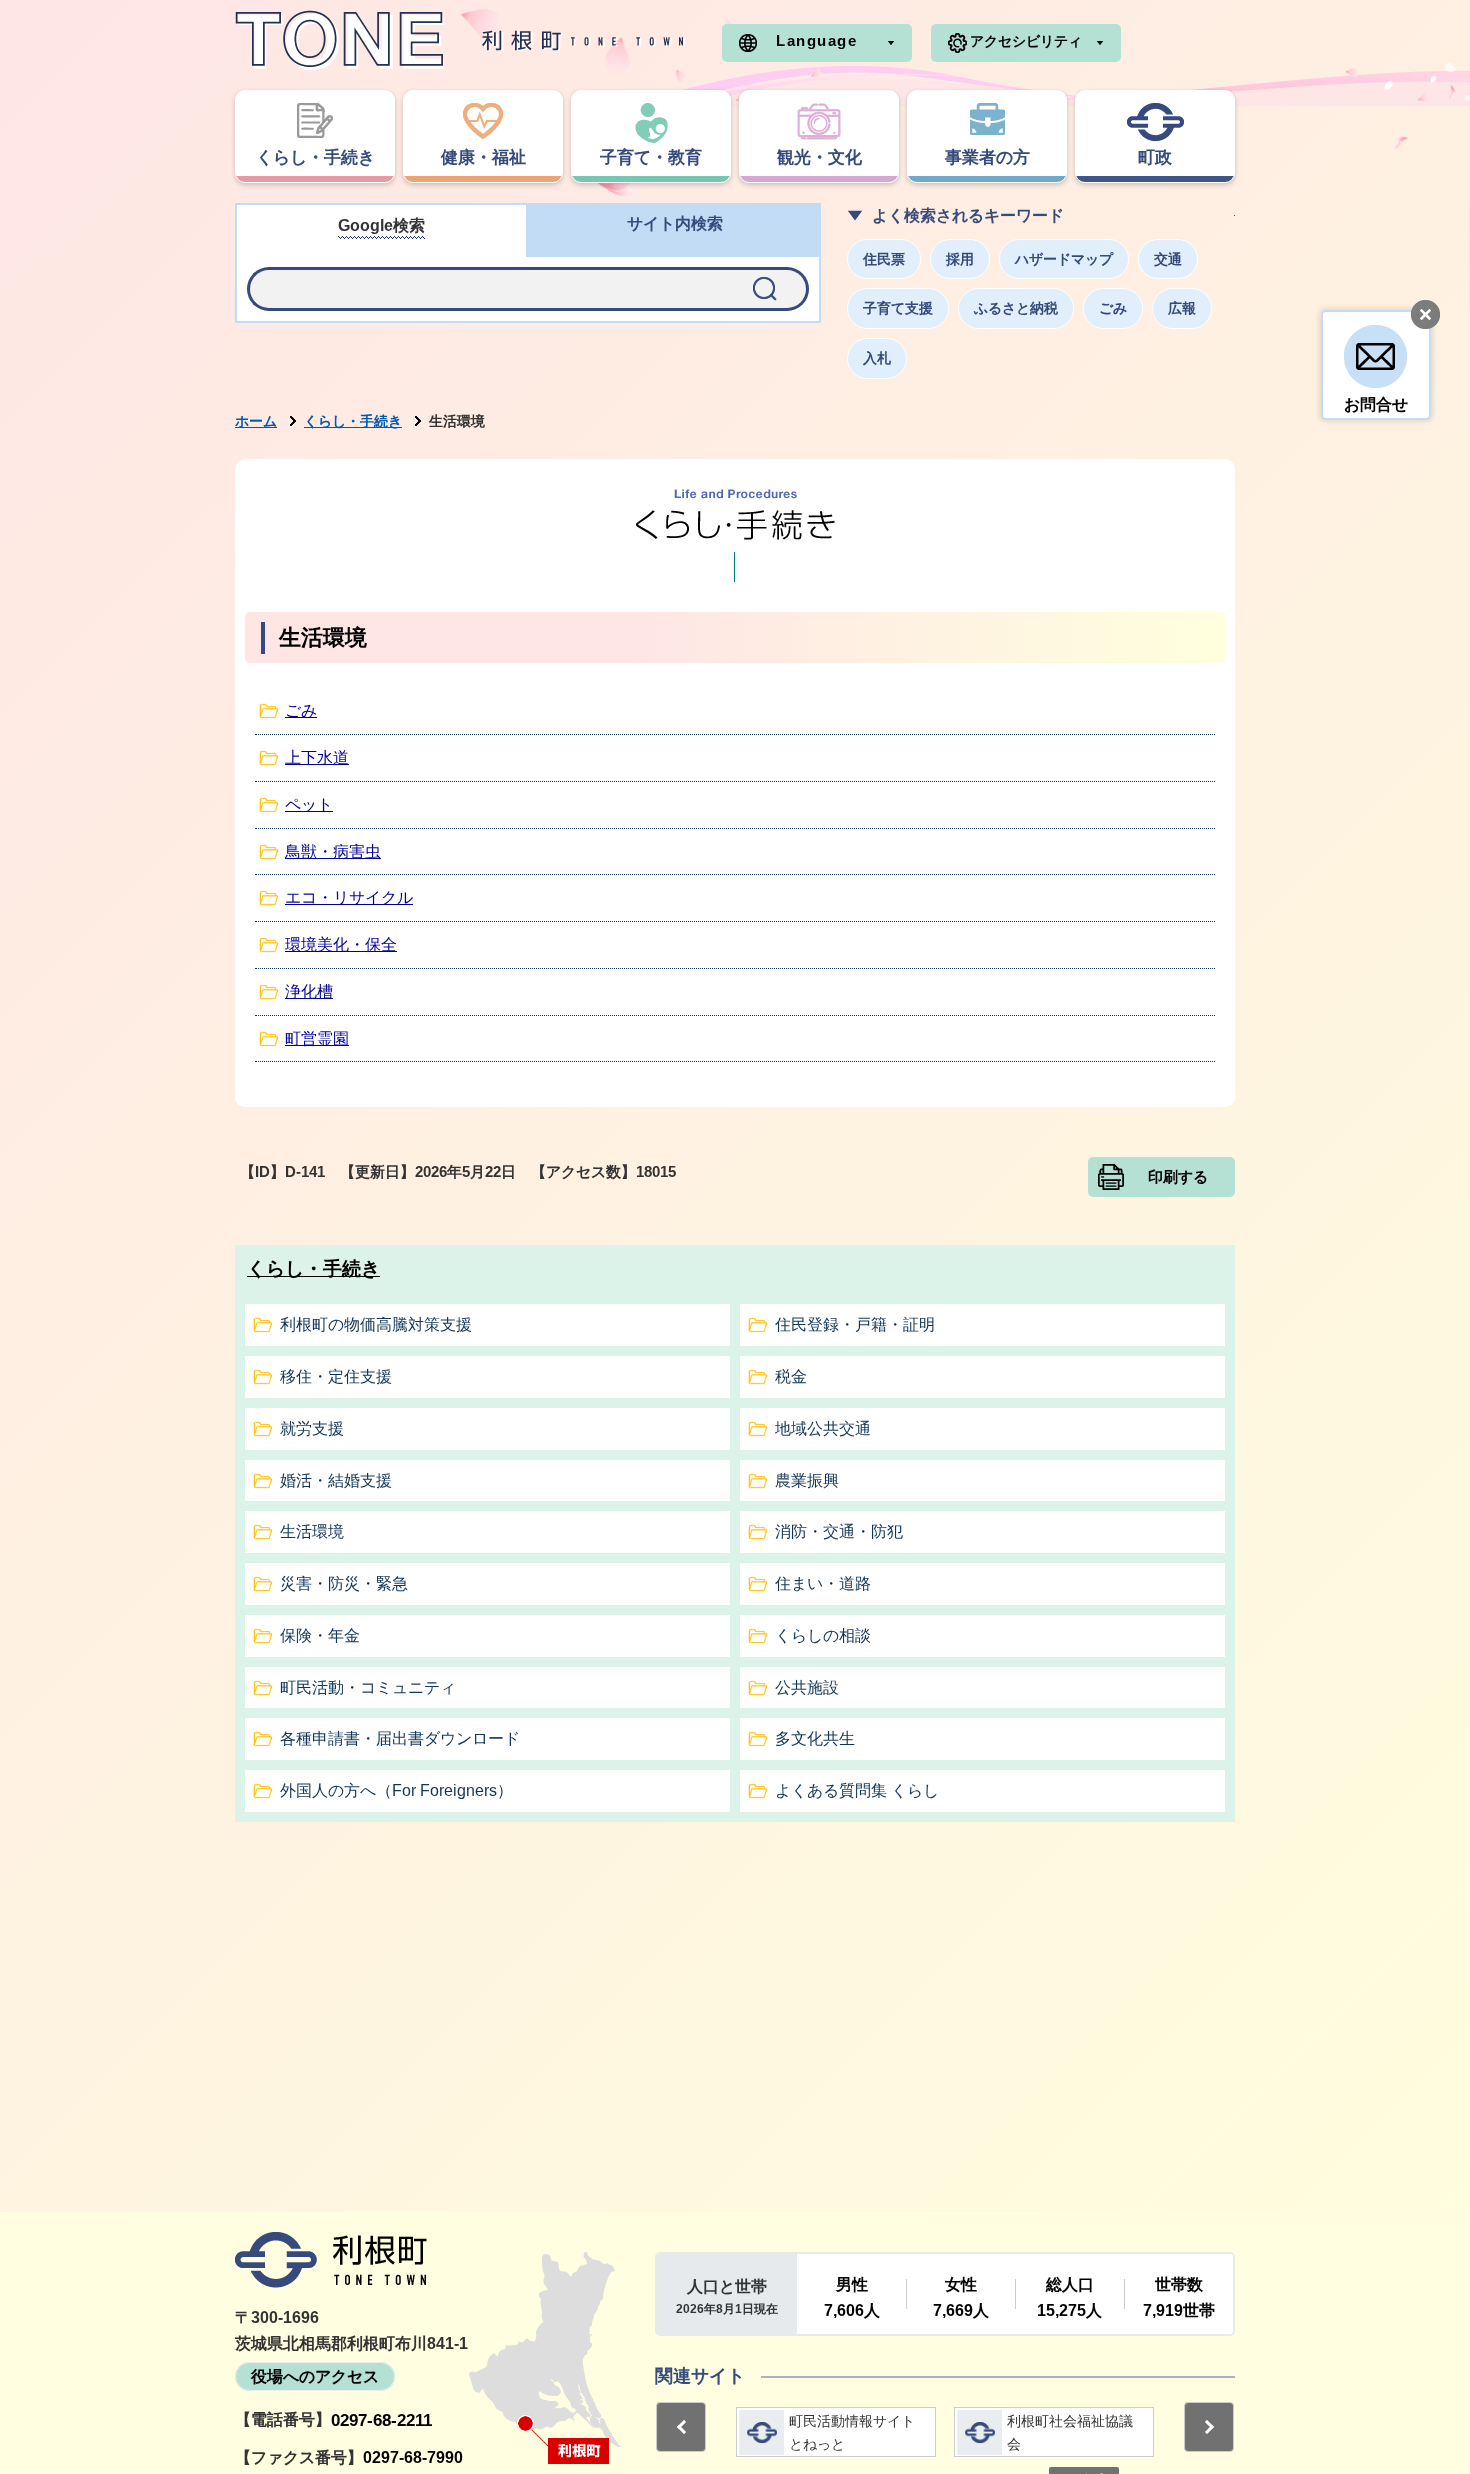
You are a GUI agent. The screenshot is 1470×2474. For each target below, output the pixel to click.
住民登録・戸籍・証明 (855, 1324)
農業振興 (807, 1480)
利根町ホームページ (460, 40)
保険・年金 (320, 1635)
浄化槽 (309, 991)
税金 (791, 1376)
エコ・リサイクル (349, 897)
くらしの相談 (823, 1635)
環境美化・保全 (341, 944)
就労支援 (312, 1428)
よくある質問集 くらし (857, 1790)
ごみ (1113, 308)
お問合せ (1376, 404)
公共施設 (807, 1687)
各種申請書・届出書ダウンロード (400, 1738)
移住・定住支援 (336, 1376)
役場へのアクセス (315, 2376)
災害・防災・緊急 (344, 1583)
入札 (877, 358)
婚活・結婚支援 (336, 1480)
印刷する (1178, 1177)
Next (1209, 2427)
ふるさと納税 (1016, 308)
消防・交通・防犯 (839, 1531)
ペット (309, 804)
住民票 (884, 259)
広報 (1182, 308)
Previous (681, 2427)
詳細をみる (836, 2432)
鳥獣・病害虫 (333, 851)
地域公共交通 (823, 1428)
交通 (1168, 259)
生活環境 (312, 1531)
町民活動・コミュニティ (368, 1687)
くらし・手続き (353, 421)
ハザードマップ (1064, 259)
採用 (960, 259)
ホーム (256, 421)
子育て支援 (898, 308)
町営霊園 (317, 1038)
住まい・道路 (823, 1583)
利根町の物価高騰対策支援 (376, 1324)
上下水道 (317, 757)
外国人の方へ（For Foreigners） (396, 1790)
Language (816, 40)
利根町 (331, 2260)
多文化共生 (815, 1738)
